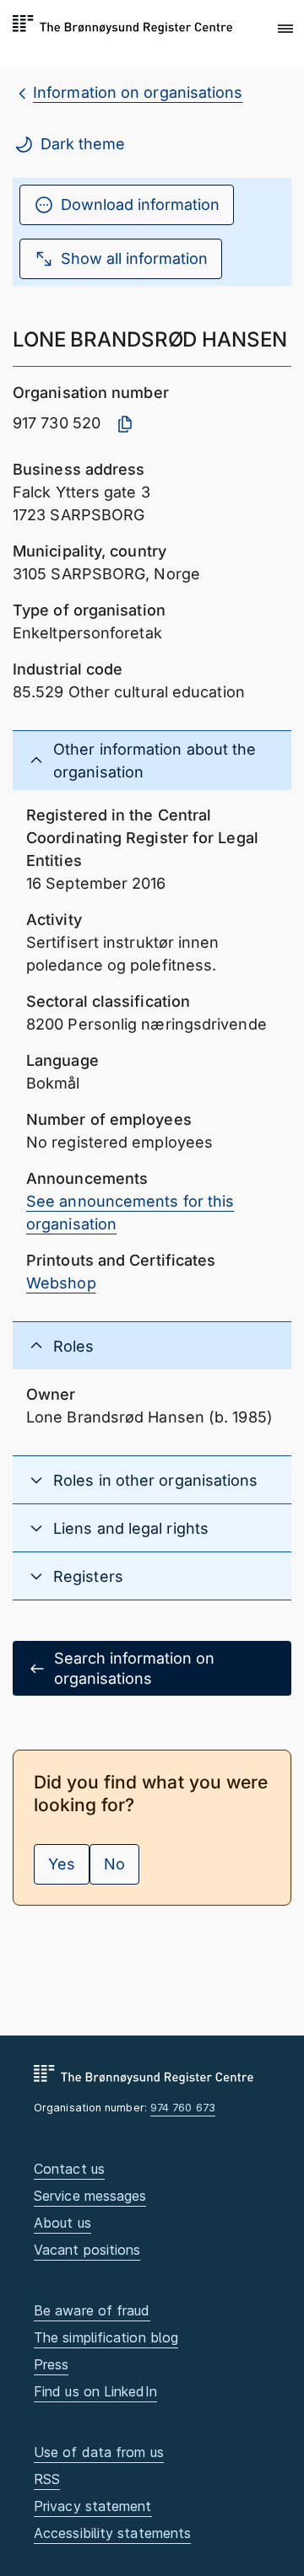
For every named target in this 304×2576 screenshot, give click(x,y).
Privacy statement (93, 2506)
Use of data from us (99, 2452)
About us (62, 2223)
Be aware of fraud (92, 2310)
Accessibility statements (112, 2533)
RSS (47, 2479)
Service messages (90, 2196)
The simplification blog (106, 2337)
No (114, 1864)
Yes (62, 1864)
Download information (140, 204)
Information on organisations (138, 92)
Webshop (61, 1283)
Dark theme (83, 144)
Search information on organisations (134, 1668)
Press (51, 2364)
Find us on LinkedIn (95, 2391)
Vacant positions (87, 2250)
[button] (285, 30)
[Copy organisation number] (125, 424)
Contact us (69, 2169)
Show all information (134, 258)
